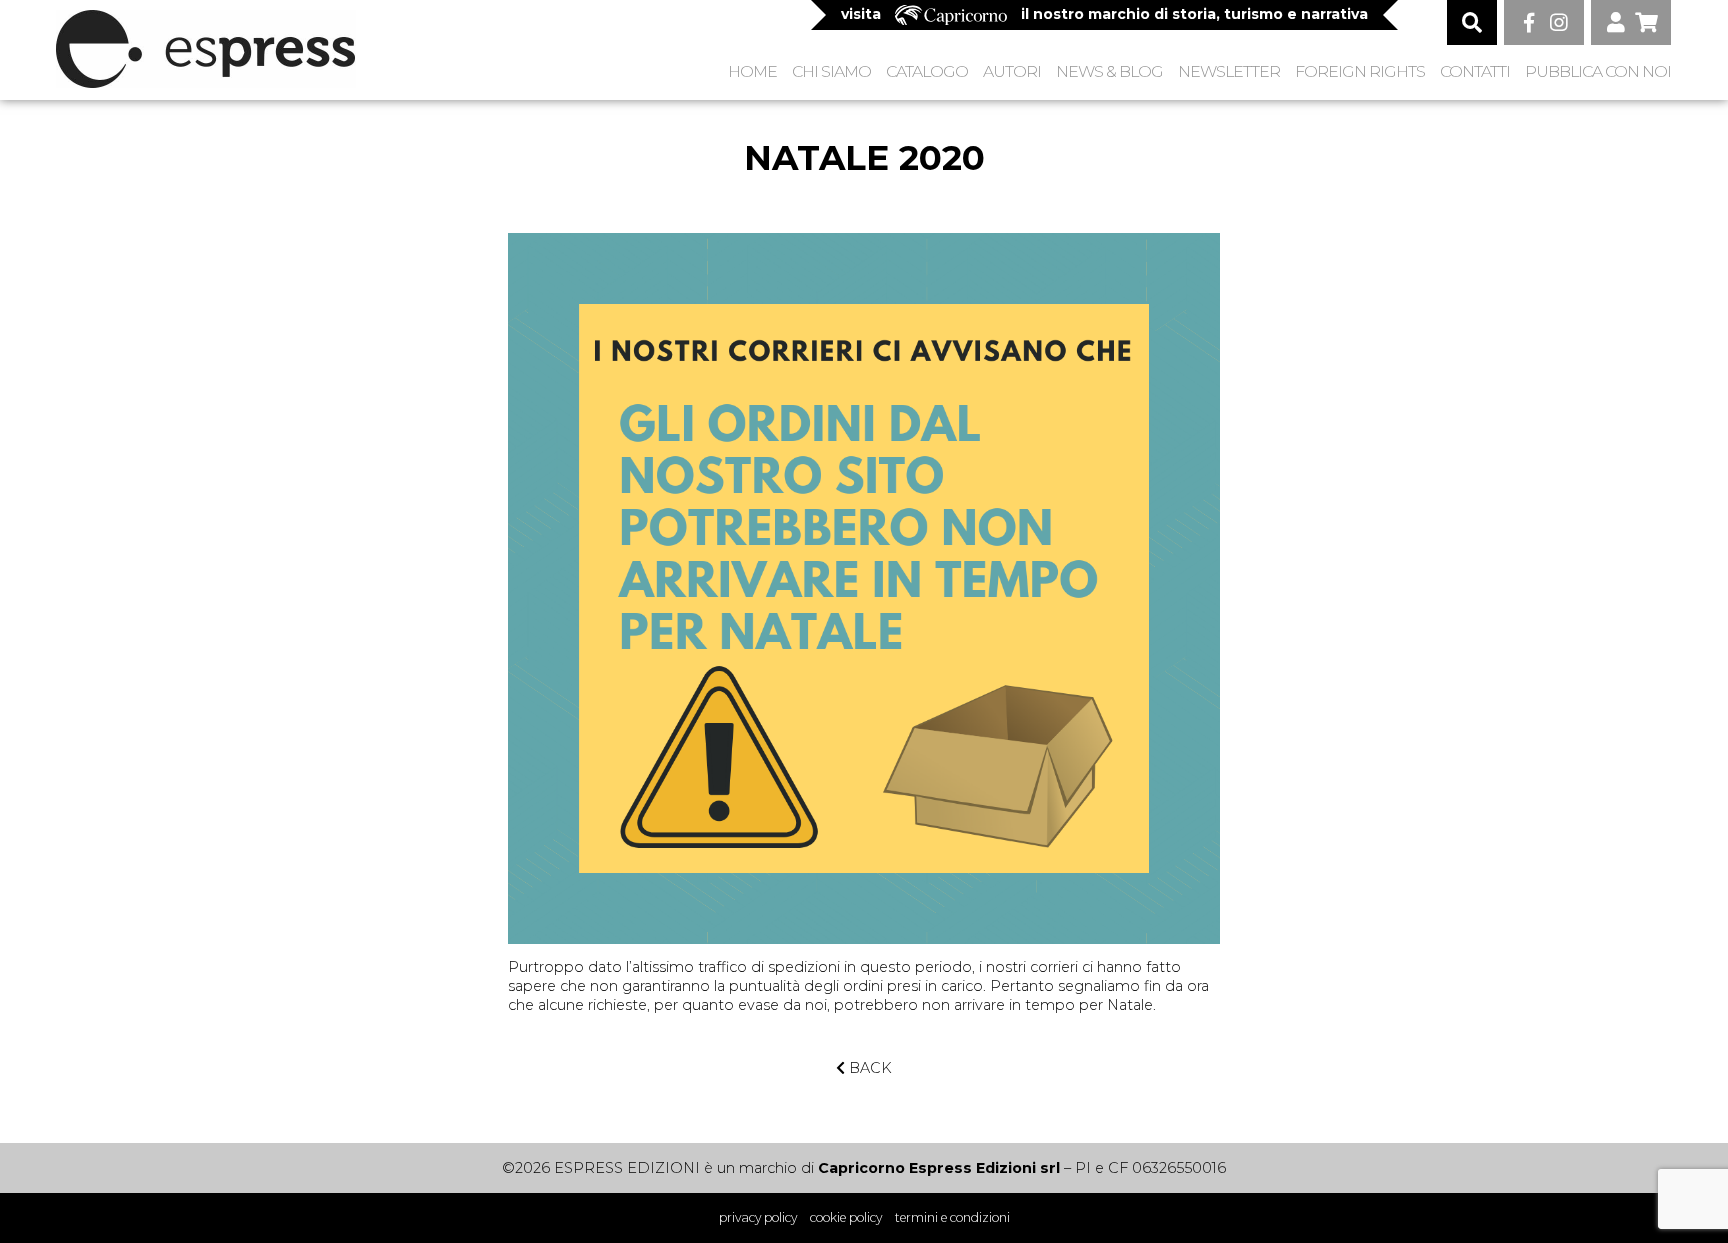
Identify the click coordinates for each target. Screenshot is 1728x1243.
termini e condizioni (952, 1217)
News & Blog (1109, 71)
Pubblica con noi (1598, 71)
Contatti (1475, 71)
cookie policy (846, 1217)
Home (752, 71)
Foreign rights (1360, 71)
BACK (868, 1068)
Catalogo (927, 71)
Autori (1012, 71)
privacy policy (758, 1217)
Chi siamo (831, 71)
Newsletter (1229, 71)
